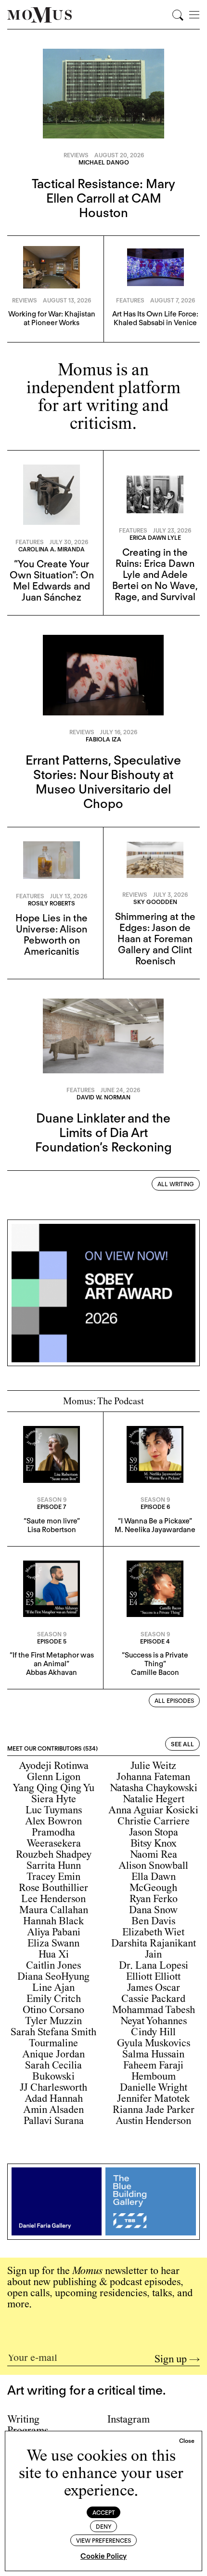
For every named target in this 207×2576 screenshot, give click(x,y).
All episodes (174, 1701)
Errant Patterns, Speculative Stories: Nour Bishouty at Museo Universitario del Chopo (103, 782)
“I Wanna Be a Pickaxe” (155, 1521)
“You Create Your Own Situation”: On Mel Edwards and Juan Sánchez (52, 581)
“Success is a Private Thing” (155, 1659)
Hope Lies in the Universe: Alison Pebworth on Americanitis (52, 935)
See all (182, 1744)
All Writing (176, 1184)
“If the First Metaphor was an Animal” (52, 1659)
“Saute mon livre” (52, 1521)
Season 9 (52, 1500)
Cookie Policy (103, 2556)
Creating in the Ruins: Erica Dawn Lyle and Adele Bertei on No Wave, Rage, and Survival (155, 575)
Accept (104, 2513)
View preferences (103, 2541)
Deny (104, 2527)
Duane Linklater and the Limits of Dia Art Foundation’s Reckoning (103, 1132)
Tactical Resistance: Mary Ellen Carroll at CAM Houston (103, 198)
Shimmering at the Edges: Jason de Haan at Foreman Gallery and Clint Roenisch (155, 939)
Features (130, 300)
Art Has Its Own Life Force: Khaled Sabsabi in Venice (155, 318)
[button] (187, 2441)
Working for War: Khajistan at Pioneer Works (52, 318)
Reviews (76, 155)
